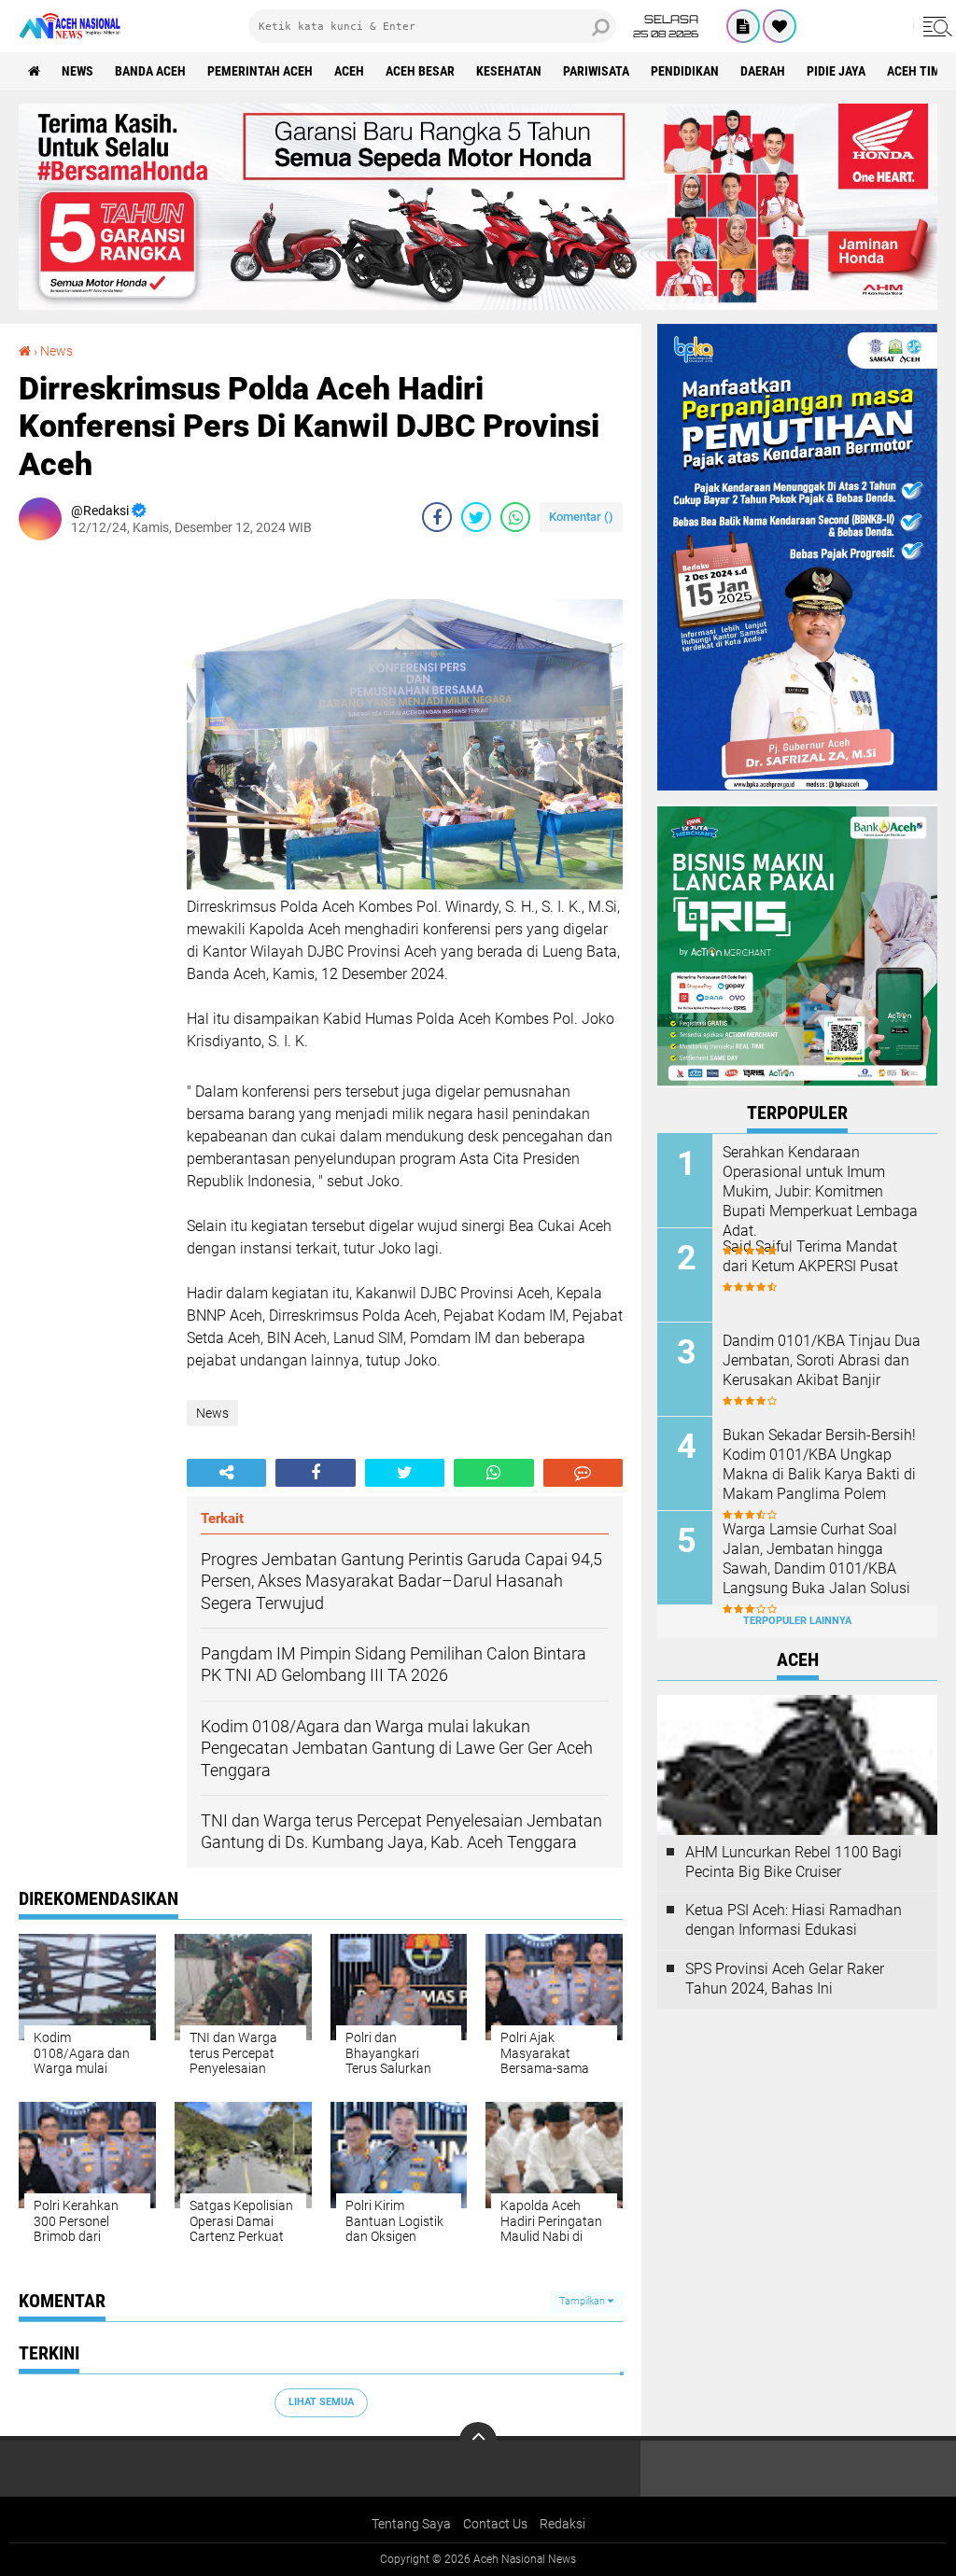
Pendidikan (685, 71)
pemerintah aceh (260, 71)
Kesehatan (509, 71)
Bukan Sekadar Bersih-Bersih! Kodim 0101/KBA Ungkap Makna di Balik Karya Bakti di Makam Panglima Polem (819, 1464)
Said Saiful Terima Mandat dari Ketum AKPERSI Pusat (810, 1256)
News (77, 71)
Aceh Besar (420, 71)
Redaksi (562, 2524)
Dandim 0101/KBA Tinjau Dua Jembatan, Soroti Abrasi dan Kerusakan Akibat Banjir (822, 1360)
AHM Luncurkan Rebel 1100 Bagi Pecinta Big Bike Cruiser (794, 1862)
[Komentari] (583, 1473)
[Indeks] (743, 26)
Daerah (763, 71)
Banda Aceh (150, 71)
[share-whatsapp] (515, 517)
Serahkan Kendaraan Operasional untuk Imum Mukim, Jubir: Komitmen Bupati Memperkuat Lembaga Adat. (820, 1191)
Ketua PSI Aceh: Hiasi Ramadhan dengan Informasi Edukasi (794, 1920)
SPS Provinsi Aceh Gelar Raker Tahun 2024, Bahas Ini (785, 1979)
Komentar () (581, 517)
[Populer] (780, 26)
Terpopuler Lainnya (797, 1621)
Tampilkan (583, 2301)
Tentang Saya (411, 2524)
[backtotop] (478, 2441)
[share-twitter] (476, 517)
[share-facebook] (437, 517)
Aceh (349, 71)
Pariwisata (596, 71)
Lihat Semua (321, 2402)
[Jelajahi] (935, 26)
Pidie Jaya (836, 71)
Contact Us (495, 2524)
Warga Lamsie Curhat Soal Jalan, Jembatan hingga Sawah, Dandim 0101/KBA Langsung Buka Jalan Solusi (816, 1558)
